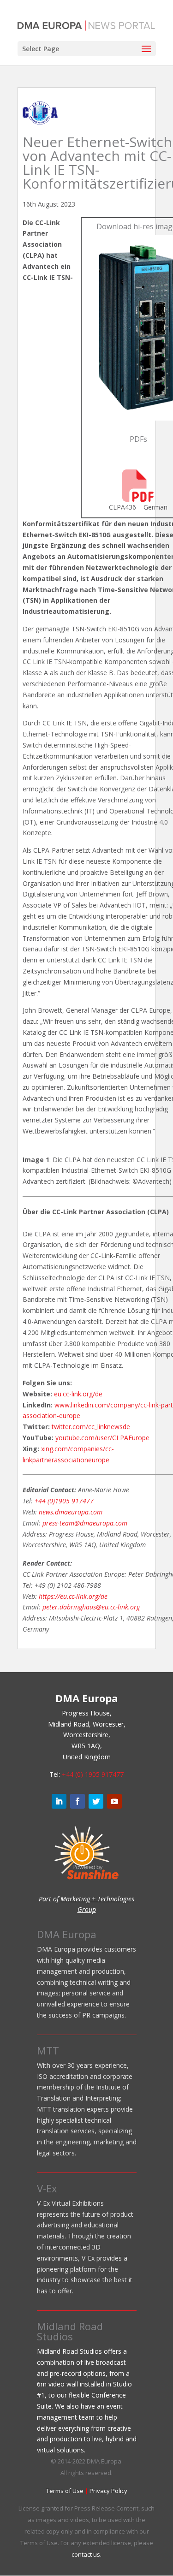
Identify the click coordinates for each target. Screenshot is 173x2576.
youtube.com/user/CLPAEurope (102, 1438)
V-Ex (47, 2188)
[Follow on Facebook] (78, 1801)
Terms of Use (65, 2491)
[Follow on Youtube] (114, 1801)
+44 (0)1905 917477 (64, 1501)
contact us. (86, 2554)
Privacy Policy (108, 2491)
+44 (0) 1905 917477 (93, 1774)
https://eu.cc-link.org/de (73, 1596)
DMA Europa (67, 1934)
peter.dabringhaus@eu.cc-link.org (91, 1607)
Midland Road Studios (70, 2331)
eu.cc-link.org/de (78, 1394)
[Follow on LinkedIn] (59, 1801)
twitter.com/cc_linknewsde (91, 1427)
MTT (48, 2050)
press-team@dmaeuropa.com (85, 1523)
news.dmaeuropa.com (71, 1512)
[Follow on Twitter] (96, 1801)
